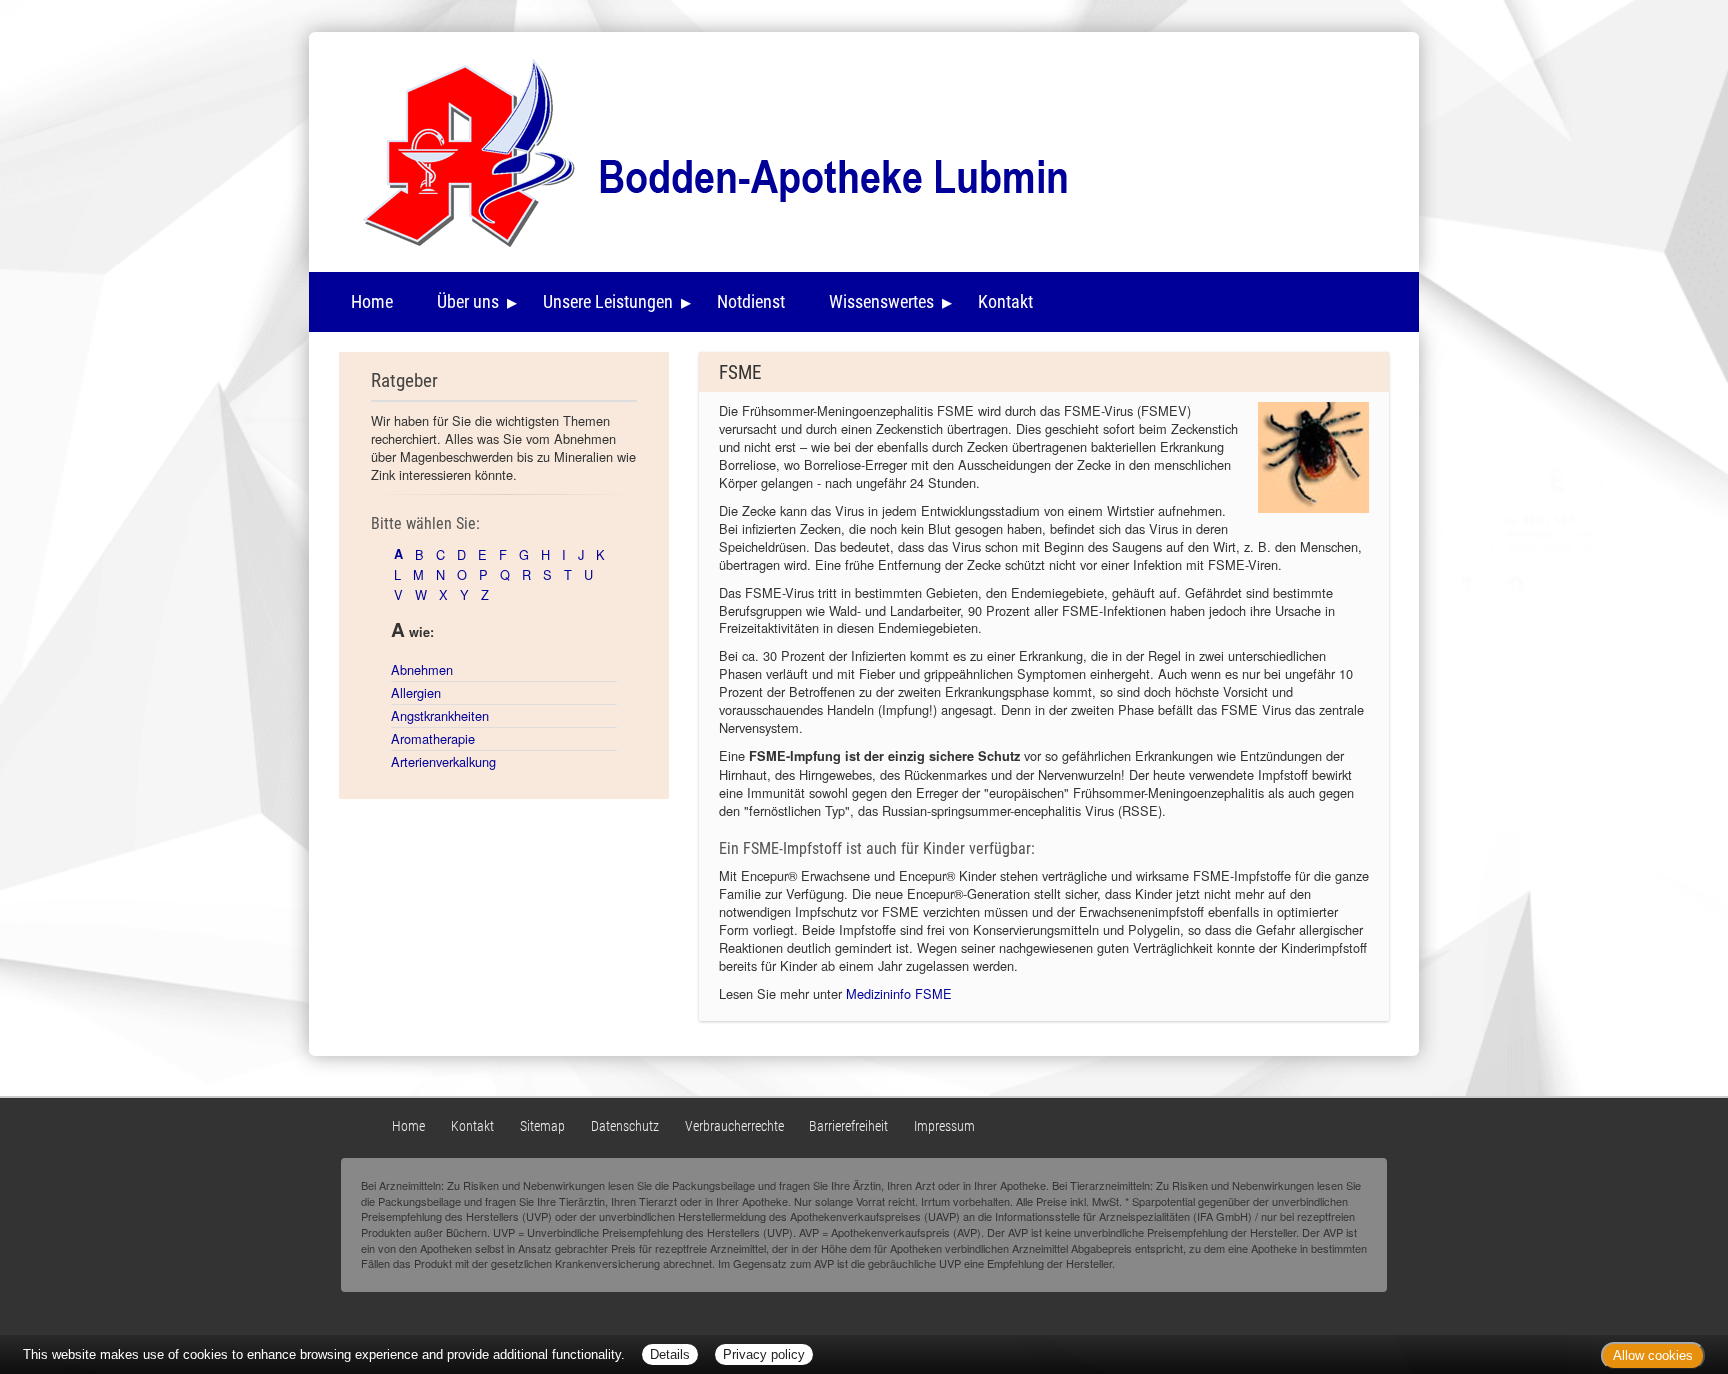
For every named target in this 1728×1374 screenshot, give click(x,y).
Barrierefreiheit (848, 1126)
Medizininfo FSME (899, 993)
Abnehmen (422, 669)
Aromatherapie (433, 738)
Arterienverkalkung (443, 761)
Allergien (416, 692)
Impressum (944, 1126)
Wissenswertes (881, 301)
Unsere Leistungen (608, 301)
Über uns (468, 301)
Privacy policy (764, 1354)
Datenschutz (625, 1126)
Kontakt (1005, 301)
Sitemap (542, 1126)
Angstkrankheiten (440, 715)
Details (670, 1354)
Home (372, 301)
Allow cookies (1653, 1355)
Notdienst (751, 301)
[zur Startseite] (700, 149)
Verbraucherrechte (734, 1126)
